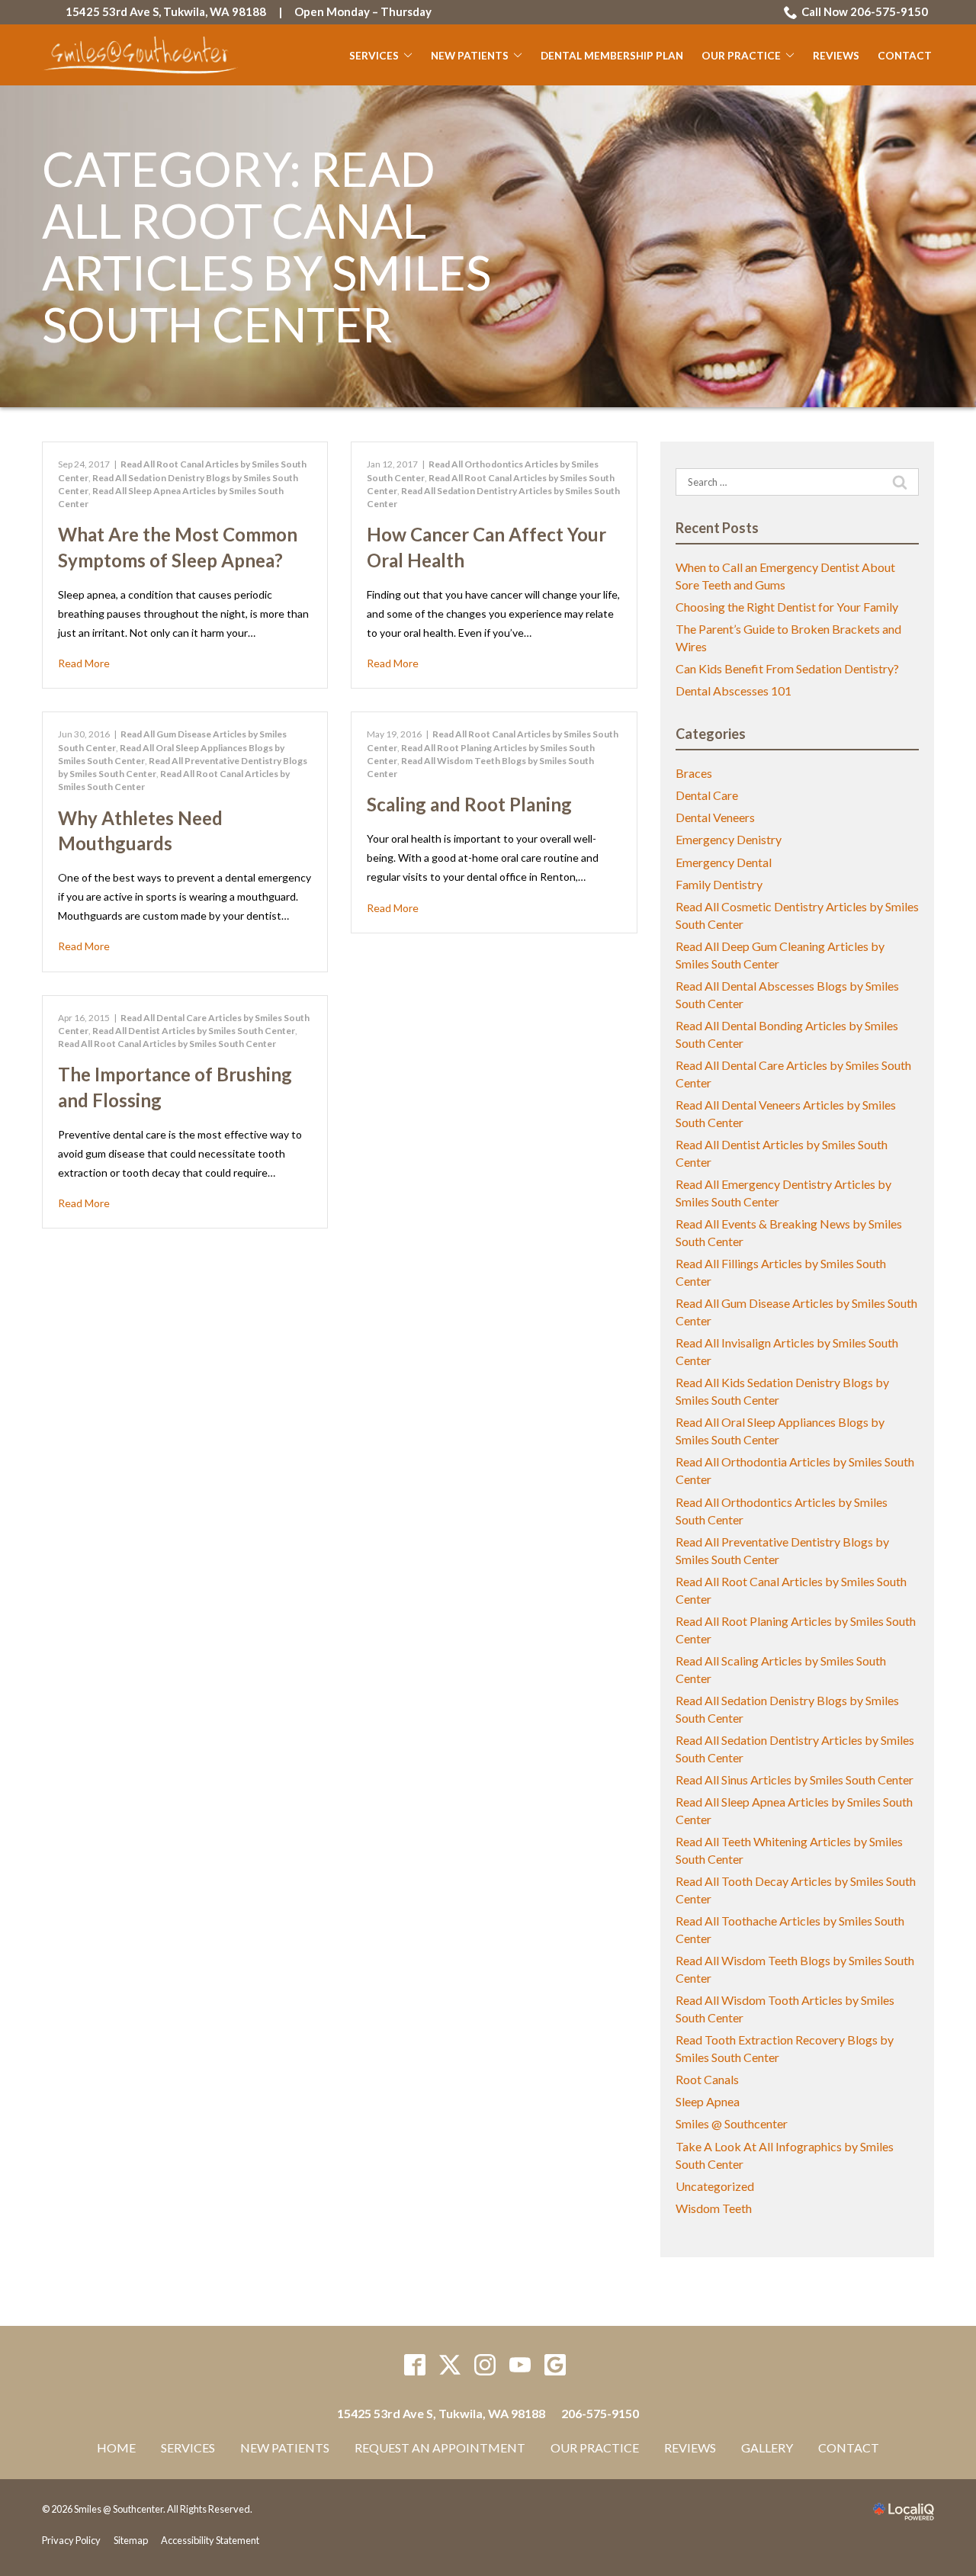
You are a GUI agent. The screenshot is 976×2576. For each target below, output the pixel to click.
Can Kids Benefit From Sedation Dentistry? (787, 668)
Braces (694, 773)
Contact (905, 56)
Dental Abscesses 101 (734, 691)
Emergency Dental (724, 862)
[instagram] (485, 2365)
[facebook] (415, 2365)
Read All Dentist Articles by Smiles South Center (194, 1031)
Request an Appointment (440, 2448)
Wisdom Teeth (714, 2208)
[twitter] (450, 2365)
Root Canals (707, 2079)
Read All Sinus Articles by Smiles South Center (795, 1779)
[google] (555, 2365)
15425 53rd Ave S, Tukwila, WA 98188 (166, 11)
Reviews (836, 56)
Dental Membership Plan (612, 56)
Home (116, 2448)
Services (374, 56)
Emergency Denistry (729, 839)
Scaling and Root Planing (469, 804)
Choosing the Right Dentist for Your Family (787, 607)
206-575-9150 (600, 2413)
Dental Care (707, 795)
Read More (84, 663)
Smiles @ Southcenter (732, 2123)
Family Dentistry (719, 884)
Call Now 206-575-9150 (865, 11)
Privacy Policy (71, 2540)
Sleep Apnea (708, 2101)
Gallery (767, 2448)
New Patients (470, 56)
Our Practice (741, 56)
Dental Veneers (715, 817)
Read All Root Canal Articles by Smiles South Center (167, 1044)
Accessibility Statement (210, 2540)
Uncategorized (715, 2186)
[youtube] (520, 2365)
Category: (266, 247)
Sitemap (131, 2540)
